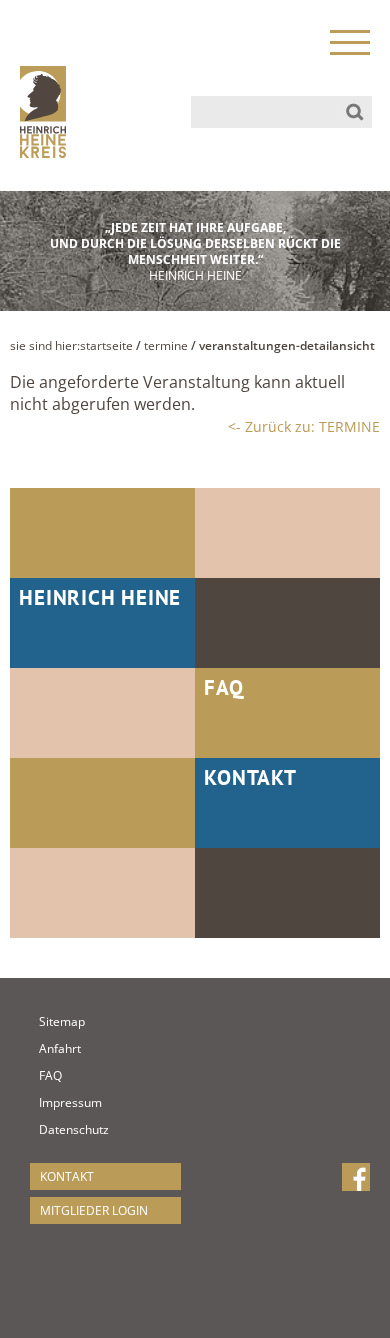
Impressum (48, 1102)
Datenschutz (48, 1129)
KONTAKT (67, 1176)
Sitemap (48, 1021)
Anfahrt (48, 1048)
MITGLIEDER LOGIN (94, 1210)
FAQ (48, 1075)
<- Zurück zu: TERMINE (304, 426)
